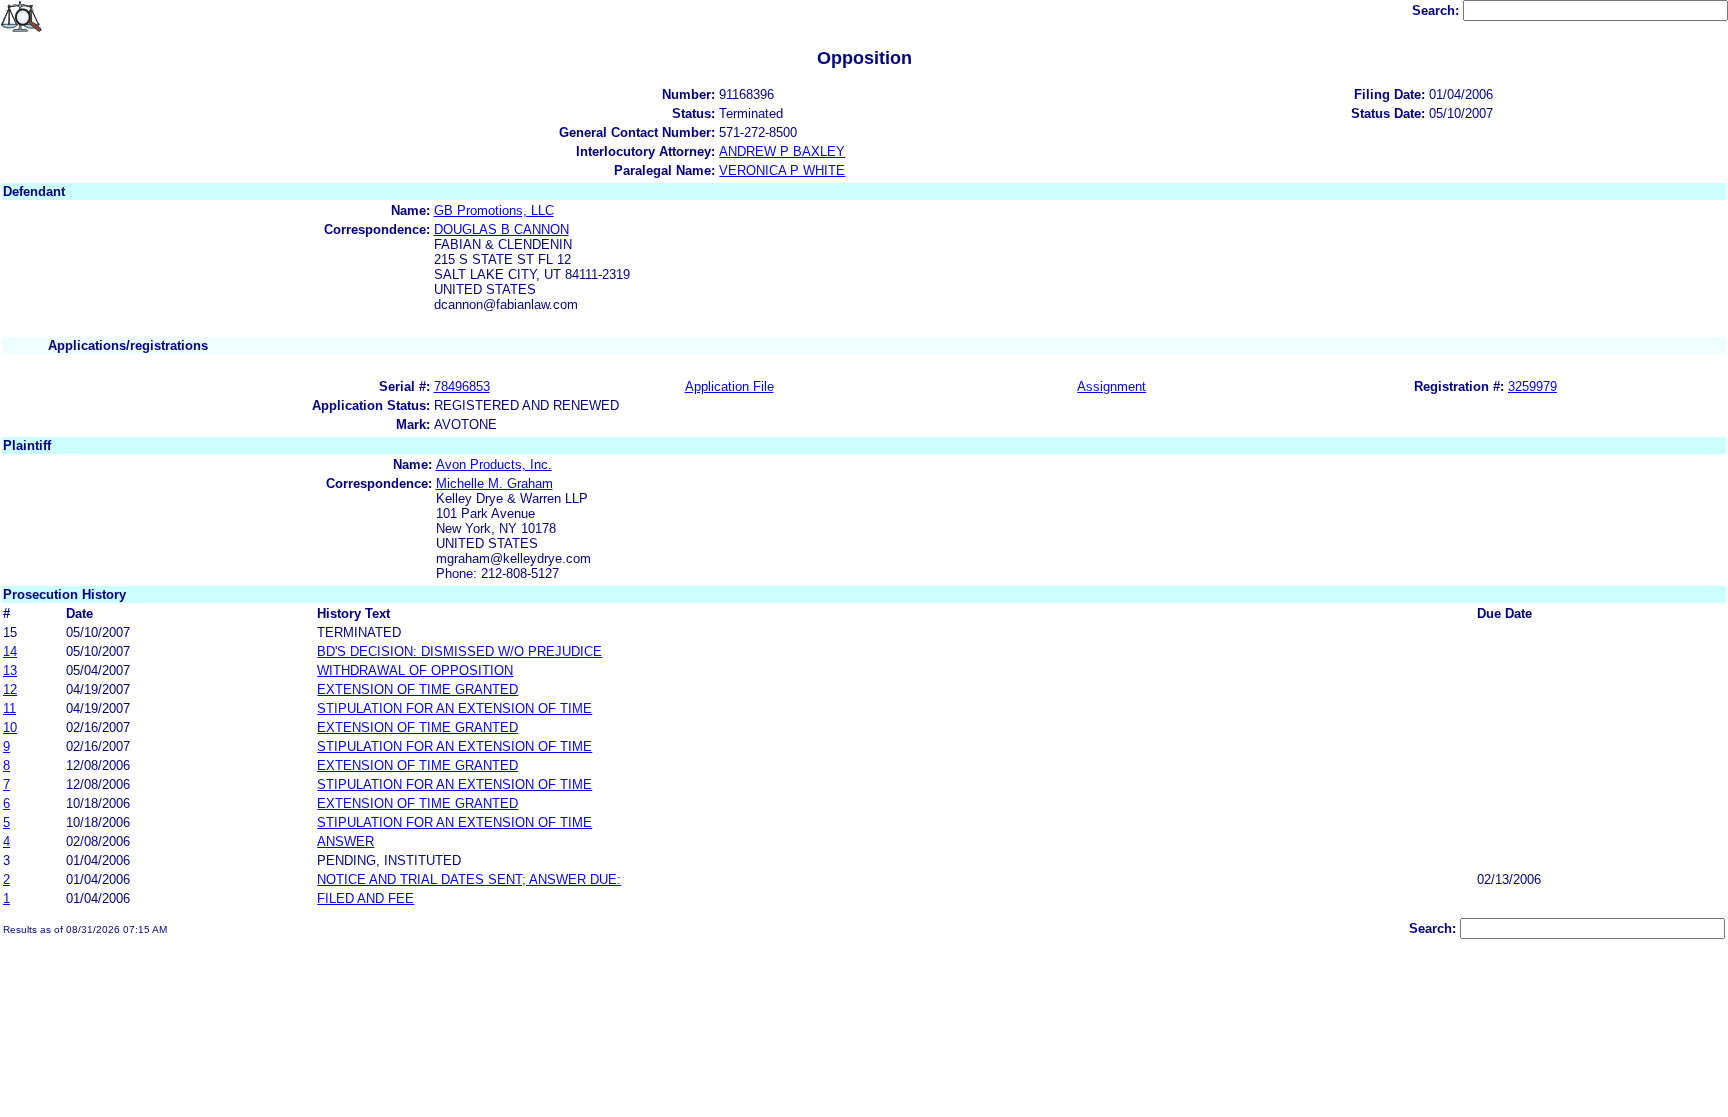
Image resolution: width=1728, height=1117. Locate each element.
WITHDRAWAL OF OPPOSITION (415, 670)
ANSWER (345, 841)
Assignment (1111, 386)
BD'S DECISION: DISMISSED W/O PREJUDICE (459, 651)
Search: (1437, 10)
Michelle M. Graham (494, 483)
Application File (729, 386)
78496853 (462, 386)
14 (10, 651)
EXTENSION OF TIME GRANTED (417, 689)
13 (10, 670)
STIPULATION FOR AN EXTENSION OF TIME (454, 708)
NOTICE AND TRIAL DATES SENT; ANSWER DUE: (469, 879)
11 (9, 708)
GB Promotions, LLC (494, 210)
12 (10, 689)
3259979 (1532, 386)
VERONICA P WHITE (782, 170)
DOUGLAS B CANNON (501, 229)
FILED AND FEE (365, 898)
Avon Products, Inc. (494, 464)
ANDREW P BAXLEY (782, 151)
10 (10, 727)
